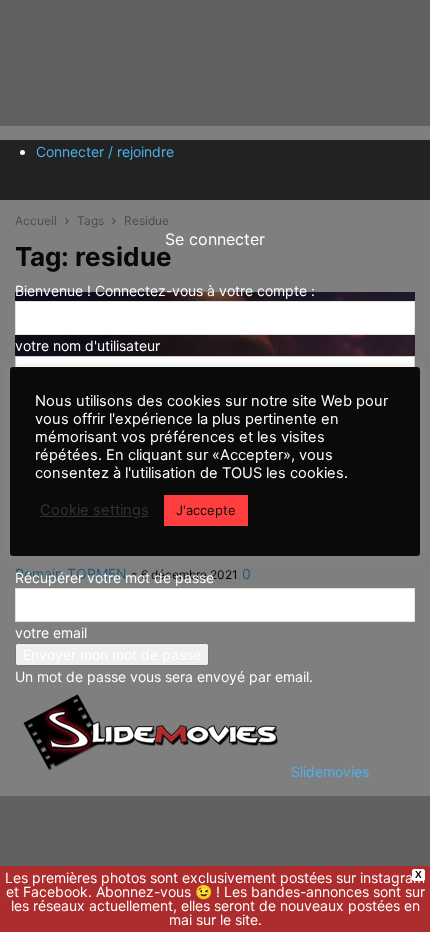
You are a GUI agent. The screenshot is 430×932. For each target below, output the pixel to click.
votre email (51, 632)
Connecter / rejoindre (105, 151)
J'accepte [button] (206, 510)
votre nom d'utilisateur (87, 345)
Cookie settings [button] (94, 510)
